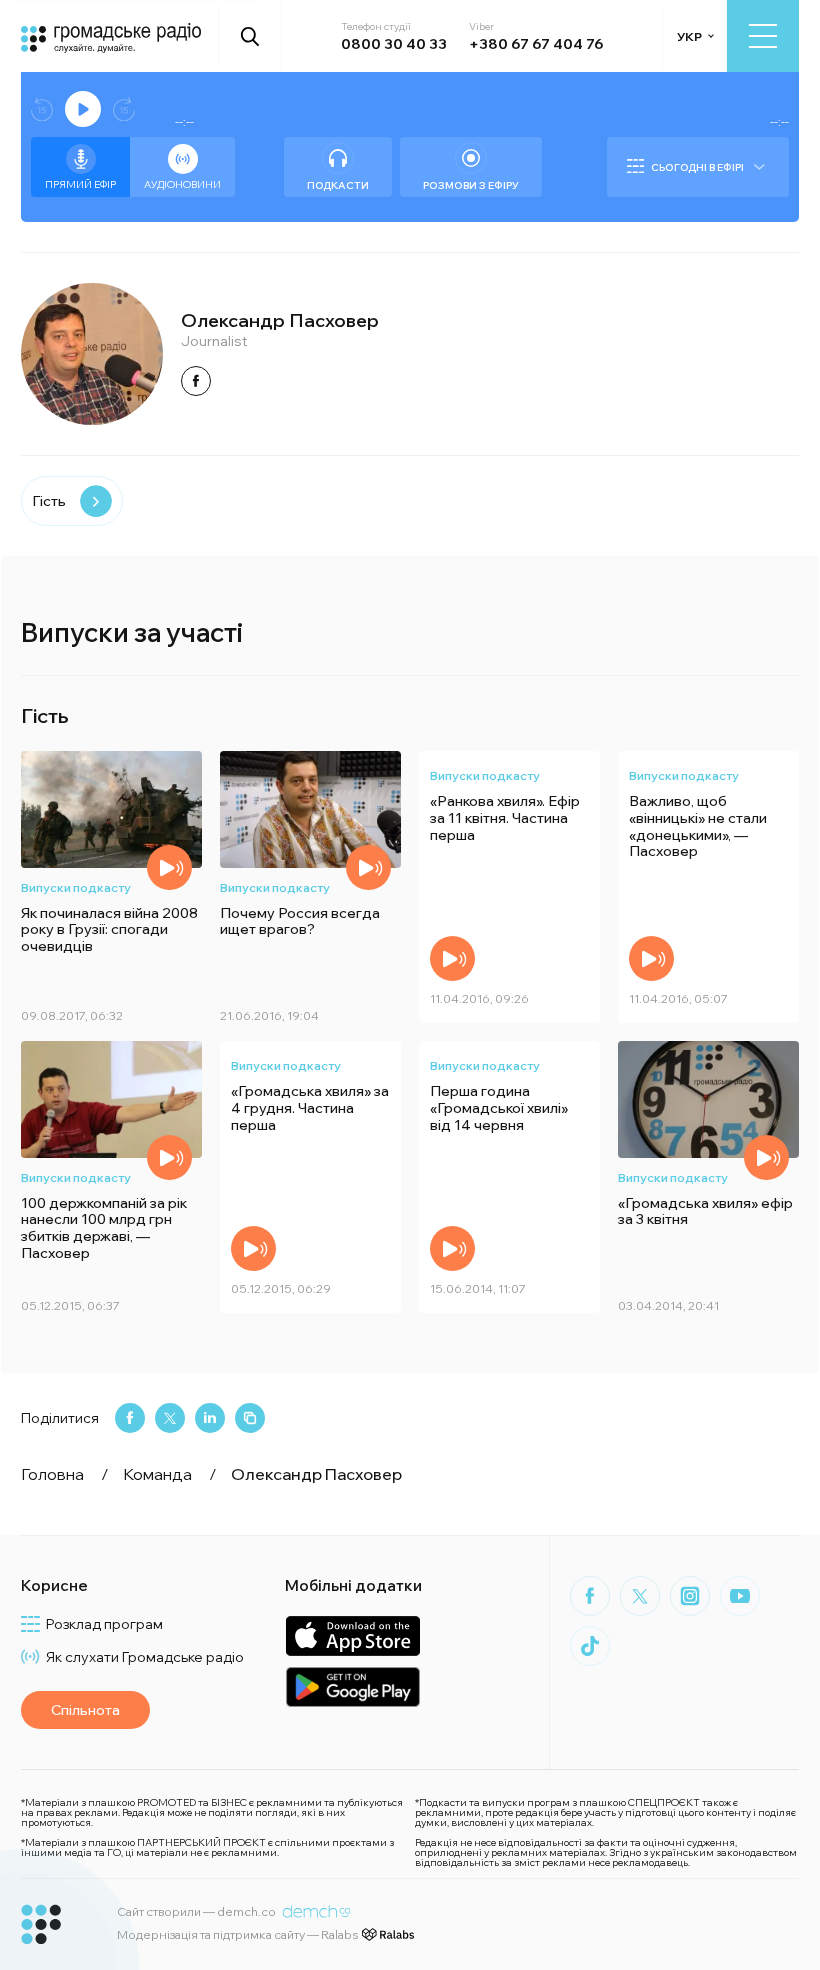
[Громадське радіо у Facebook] (590, 1596)
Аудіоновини (182, 184)
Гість (49, 501)
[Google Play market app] (352, 1686)
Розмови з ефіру (471, 185)
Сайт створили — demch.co (196, 1911)
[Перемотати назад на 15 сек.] (42, 109)
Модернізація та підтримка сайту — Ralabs (237, 1934)
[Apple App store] (352, 1635)
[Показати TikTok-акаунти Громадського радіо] (590, 1646)
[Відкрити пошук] (250, 36)
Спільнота (85, 1710)
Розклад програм (104, 1624)
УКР (689, 36)
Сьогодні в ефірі (697, 167)
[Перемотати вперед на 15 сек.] (124, 109)
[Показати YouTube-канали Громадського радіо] (740, 1596)
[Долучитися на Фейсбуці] (196, 381)
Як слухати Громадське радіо (145, 1657)
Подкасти (338, 185)
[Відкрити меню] (763, 36)
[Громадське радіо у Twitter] (640, 1596)
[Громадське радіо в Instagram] (690, 1596)
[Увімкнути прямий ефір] (83, 109)
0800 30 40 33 (394, 44)
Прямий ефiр (80, 184)
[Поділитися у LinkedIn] (210, 1418)
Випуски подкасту (76, 887)
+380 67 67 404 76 (536, 44)
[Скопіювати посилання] (250, 1418)
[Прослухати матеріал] (169, 867)
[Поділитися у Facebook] (130, 1418)
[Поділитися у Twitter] (170, 1418)
